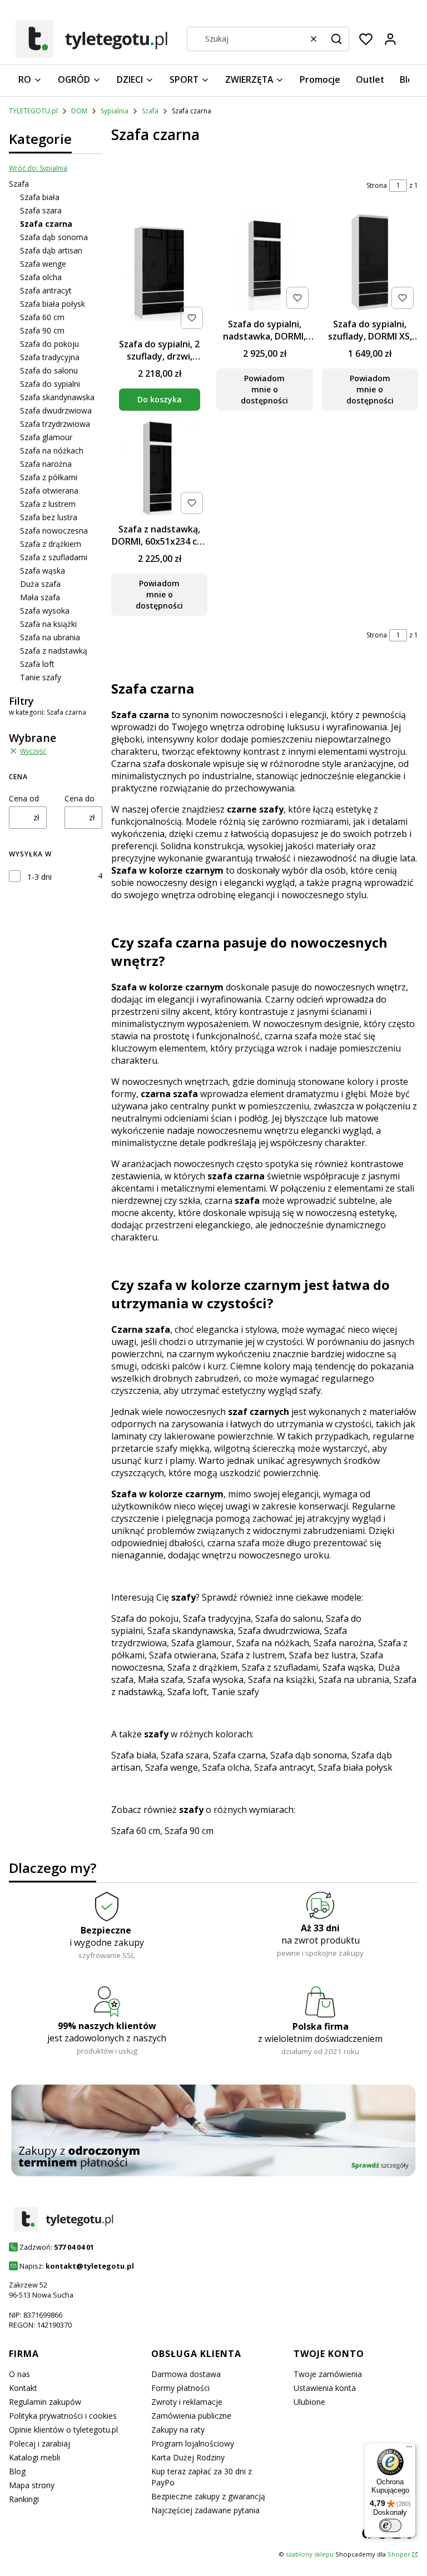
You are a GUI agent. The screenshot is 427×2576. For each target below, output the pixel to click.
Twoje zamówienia (328, 2374)
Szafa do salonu (49, 370)
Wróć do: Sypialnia (38, 168)
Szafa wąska (43, 570)
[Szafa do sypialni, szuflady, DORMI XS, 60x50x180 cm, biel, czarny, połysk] (370, 263)
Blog (17, 2471)
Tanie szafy (41, 677)
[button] (336, 39)
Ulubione (309, 2402)
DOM (79, 111)
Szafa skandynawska (57, 397)
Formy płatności (180, 2388)
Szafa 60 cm (42, 317)
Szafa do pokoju (49, 344)
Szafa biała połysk (53, 304)
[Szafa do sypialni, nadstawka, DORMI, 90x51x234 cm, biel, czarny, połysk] (264, 263)
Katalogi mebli (34, 2457)
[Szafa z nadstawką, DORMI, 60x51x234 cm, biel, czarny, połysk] (159, 469)
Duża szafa (40, 584)
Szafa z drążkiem (51, 544)
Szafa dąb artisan (51, 250)
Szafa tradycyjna (50, 357)
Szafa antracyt (46, 290)
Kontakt (23, 2388)
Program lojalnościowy (193, 2443)
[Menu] (409, 2449)
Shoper (399, 2554)
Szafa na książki (48, 624)
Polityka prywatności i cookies (63, 2416)
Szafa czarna (239, 1755)
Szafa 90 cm (42, 330)
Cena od (24, 798)
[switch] (390, 2525)
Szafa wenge (43, 264)
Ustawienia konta (325, 2388)
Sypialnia (115, 111)
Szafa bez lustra (49, 517)
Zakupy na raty (178, 2430)
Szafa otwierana (49, 490)
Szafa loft (37, 664)
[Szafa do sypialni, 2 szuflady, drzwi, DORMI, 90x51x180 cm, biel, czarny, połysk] (159, 273)
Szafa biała (40, 197)
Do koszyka (160, 399)
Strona (377, 185)
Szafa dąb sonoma (54, 237)
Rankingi (24, 2499)
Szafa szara (41, 210)
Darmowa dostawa (186, 2374)
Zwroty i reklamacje (187, 2402)
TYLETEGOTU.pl (33, 111)
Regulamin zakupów (45, 2402)
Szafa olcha (41, 277)
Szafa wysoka (45, 611)
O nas (19, 2374)
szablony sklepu (310, 2554)
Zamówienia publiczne (191, 2416)
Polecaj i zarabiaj (39, 2443)
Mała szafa (40, 597)
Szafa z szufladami (54, 557)
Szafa (150, 111)
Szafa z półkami (49, 477)
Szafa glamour (46, 437)
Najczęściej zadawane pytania (205, 2510)
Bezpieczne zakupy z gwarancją (208, 2496)
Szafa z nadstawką (54, 651)
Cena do (80, 798)
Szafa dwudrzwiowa (56, 410)
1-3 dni (39, 877)
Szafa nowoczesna (54, 530)
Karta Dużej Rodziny (188, 2457)
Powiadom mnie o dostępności (264, 389)
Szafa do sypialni (50, 384)
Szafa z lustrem (48, 504)
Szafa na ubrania (50, 637)
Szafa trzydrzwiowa (55, 424)
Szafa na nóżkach (52, 450)
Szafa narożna (46, 464)
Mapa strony (32, 2485)
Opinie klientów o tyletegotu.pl (63, 2430)
